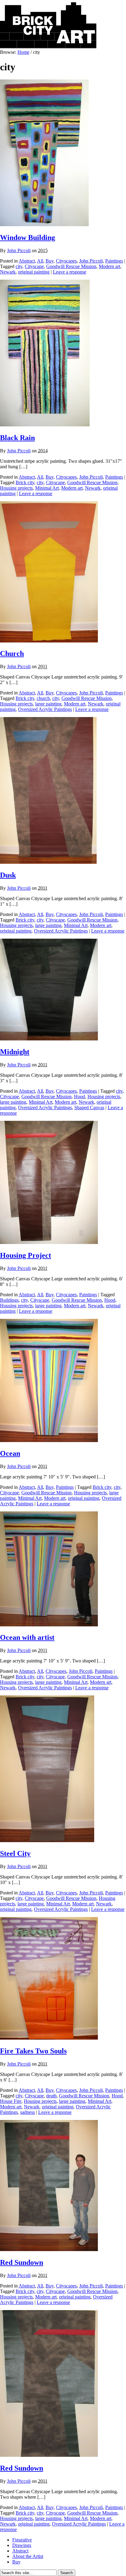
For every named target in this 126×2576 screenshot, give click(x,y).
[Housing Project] (49, 1242)
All (40, 261)
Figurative (22, 2540)
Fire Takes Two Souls (33, 2051)
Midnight (15, 1052)
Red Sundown (22, 2262)
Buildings (9, 1300)
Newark (8, 272)
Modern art (109, 266)
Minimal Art (47, 488)
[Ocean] (49, 1440)
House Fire (11, 2101)
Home (23, 52)
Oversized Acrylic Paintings (45, 709)
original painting (34, 272)
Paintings (114, 261)
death (51, 2096)
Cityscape (34, 266)
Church (12, 653)
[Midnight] (49, 1039)
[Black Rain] (45, 425)
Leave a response (70, 272)
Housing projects (16, 488)
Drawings (22, 2545)
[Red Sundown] (49, 2249)
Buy (50, 261)
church (43, 698)
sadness (28, 2112)
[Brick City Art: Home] (48, 47)
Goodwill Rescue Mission (71, 266)
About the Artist (28, 2556)
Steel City (15, 1853)
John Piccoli (19, 250)
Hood (80, 1097)
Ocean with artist (27, 1637)
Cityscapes (66, 261)
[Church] (49, 641)
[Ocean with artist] (49, 1625)
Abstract (27, 261)
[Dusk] (48, 862)
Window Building (28, 237)
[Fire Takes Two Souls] (49, 2038)
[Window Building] (44, 224)
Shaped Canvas (89, 1108)
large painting (48, 704)
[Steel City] (47, 1840)
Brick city (25, 482)
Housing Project (26, 1255)
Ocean (10, 1453)
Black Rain (17, 438)
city (19, 266)
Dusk (8, 875)
